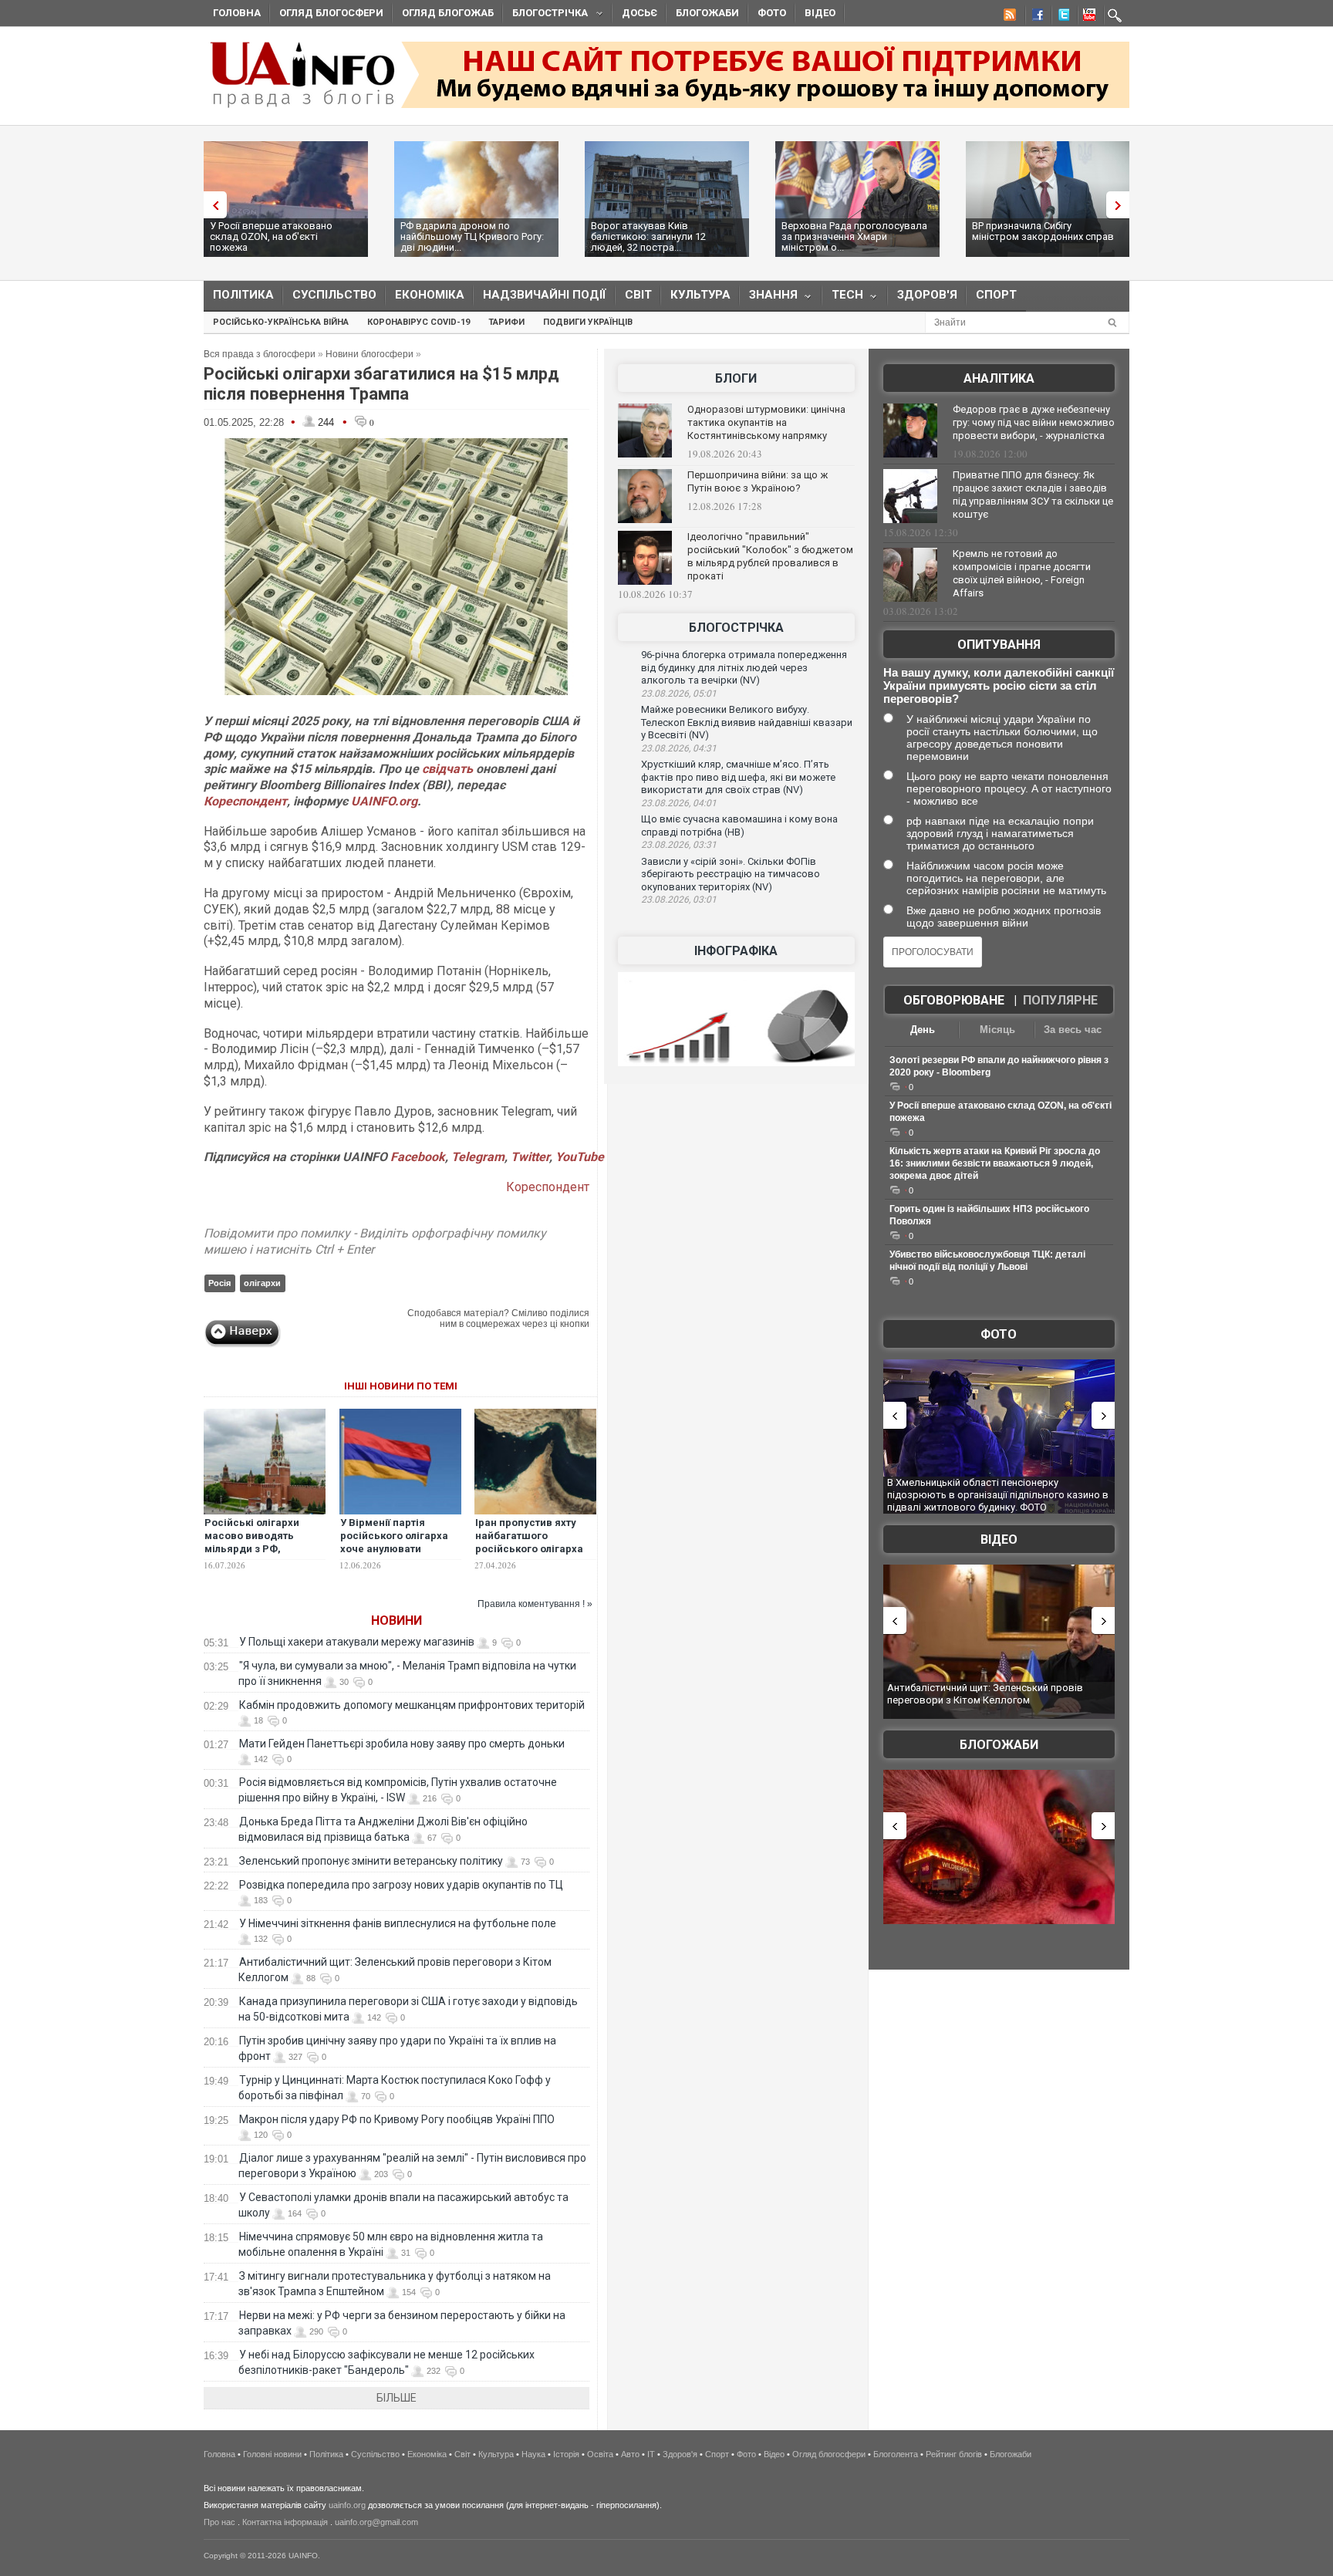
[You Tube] (1087, 17)
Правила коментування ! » (535, 1604)
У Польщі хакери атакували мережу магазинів (357, 1642)
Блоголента (896, 2454)
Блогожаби (707, 13)
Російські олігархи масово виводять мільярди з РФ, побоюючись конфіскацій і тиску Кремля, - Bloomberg (257, 1555)
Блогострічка (545, 15)
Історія (566, 2454)
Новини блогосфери (370, 354)
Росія (219, 1283)
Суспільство (334, 295)
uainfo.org (347, 2505)
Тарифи (506, 322)
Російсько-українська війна (281, 322)
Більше (397, 2398)
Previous (211, 205)
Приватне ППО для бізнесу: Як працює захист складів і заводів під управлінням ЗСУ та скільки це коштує (1033, 495)
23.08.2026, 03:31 (679, 845)
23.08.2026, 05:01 (679, 694)
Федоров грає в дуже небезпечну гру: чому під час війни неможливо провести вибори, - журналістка (1034, 422)
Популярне (1060, 1000)
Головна (237, 13)
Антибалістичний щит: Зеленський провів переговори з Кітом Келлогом (985, 1694)
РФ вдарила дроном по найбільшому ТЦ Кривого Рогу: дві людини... (472, 236)
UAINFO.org (384, 801)
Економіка (430, 295)
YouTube (580, 1157)
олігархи (262, 1283)
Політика (243, 295)
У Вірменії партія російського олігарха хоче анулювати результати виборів (394, 1542)
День (923, 1030)
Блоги (736, 378)
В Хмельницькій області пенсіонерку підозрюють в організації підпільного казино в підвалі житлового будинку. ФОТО (998, 1494)
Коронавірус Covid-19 (418, 322)
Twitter (530, 1157)
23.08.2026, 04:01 (679, 803)
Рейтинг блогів (954, 2454)
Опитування (999, 645)
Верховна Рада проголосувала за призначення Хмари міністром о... (854, 236)
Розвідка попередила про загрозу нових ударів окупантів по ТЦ (401, 1885)
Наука (533, 2454)
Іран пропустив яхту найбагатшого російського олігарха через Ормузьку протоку (529, 1549)
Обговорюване (954, 1000)
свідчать (447, 769)
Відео (820, 13)
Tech (843, 298)
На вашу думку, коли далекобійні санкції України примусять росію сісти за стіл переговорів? (999, 685)
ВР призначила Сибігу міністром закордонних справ (1043, 231)
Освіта (600, 2454)
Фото (772, 13)
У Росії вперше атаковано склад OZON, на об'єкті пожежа (271, 236)
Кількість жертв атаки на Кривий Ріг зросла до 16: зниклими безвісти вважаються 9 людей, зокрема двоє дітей (995, 1163)
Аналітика (999, 378)
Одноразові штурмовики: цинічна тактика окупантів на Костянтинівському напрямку (766, 422)
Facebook (418, 1157)
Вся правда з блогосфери (260, 354)
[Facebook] (1034, 17)
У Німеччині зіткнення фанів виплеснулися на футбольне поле (398, 1923)
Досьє (640, 13)
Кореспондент (245, 801)
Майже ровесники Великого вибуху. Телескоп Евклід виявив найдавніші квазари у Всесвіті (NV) (747, 722)
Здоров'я (927, 295)
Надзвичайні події (545, 295)
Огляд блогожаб (448, 13)
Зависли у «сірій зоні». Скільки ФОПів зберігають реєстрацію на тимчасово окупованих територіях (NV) (731, 874)
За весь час (1073, 1030)
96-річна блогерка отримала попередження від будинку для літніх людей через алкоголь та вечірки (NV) (744, 667)
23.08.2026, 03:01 (679, 900)
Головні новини (272, 2454)
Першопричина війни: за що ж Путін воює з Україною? (758, 481)
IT (651, 2454)
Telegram (478, 1157)
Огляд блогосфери (331, 13)
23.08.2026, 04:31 (679, 748)
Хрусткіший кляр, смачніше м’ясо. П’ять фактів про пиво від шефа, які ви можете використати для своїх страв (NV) (738, 777)
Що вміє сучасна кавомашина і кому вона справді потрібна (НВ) (739, 825)
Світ (638, 295)
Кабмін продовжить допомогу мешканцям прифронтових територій (412, 1705)
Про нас (219, 2522)
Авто (630, 2454)
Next (1122, 205)
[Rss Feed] (1008, 17)
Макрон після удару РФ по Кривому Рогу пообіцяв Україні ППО (397, 2119)
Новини (397, 1621)
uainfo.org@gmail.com (376, 2522)
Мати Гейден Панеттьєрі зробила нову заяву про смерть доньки (402, 1744)
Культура (700, 295)
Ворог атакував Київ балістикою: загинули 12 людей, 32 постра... (648, 236)
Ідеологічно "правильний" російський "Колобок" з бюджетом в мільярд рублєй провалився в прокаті (770, 556)
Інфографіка (736, 951)
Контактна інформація (285, 2522)
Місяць (997, 1030)
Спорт (996, 295)
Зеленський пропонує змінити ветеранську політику (371, 1861)
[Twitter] (1061, 17)
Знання (769, 298)
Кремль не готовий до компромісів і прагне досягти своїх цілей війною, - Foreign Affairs (1022, 573)
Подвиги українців (588, 322)
